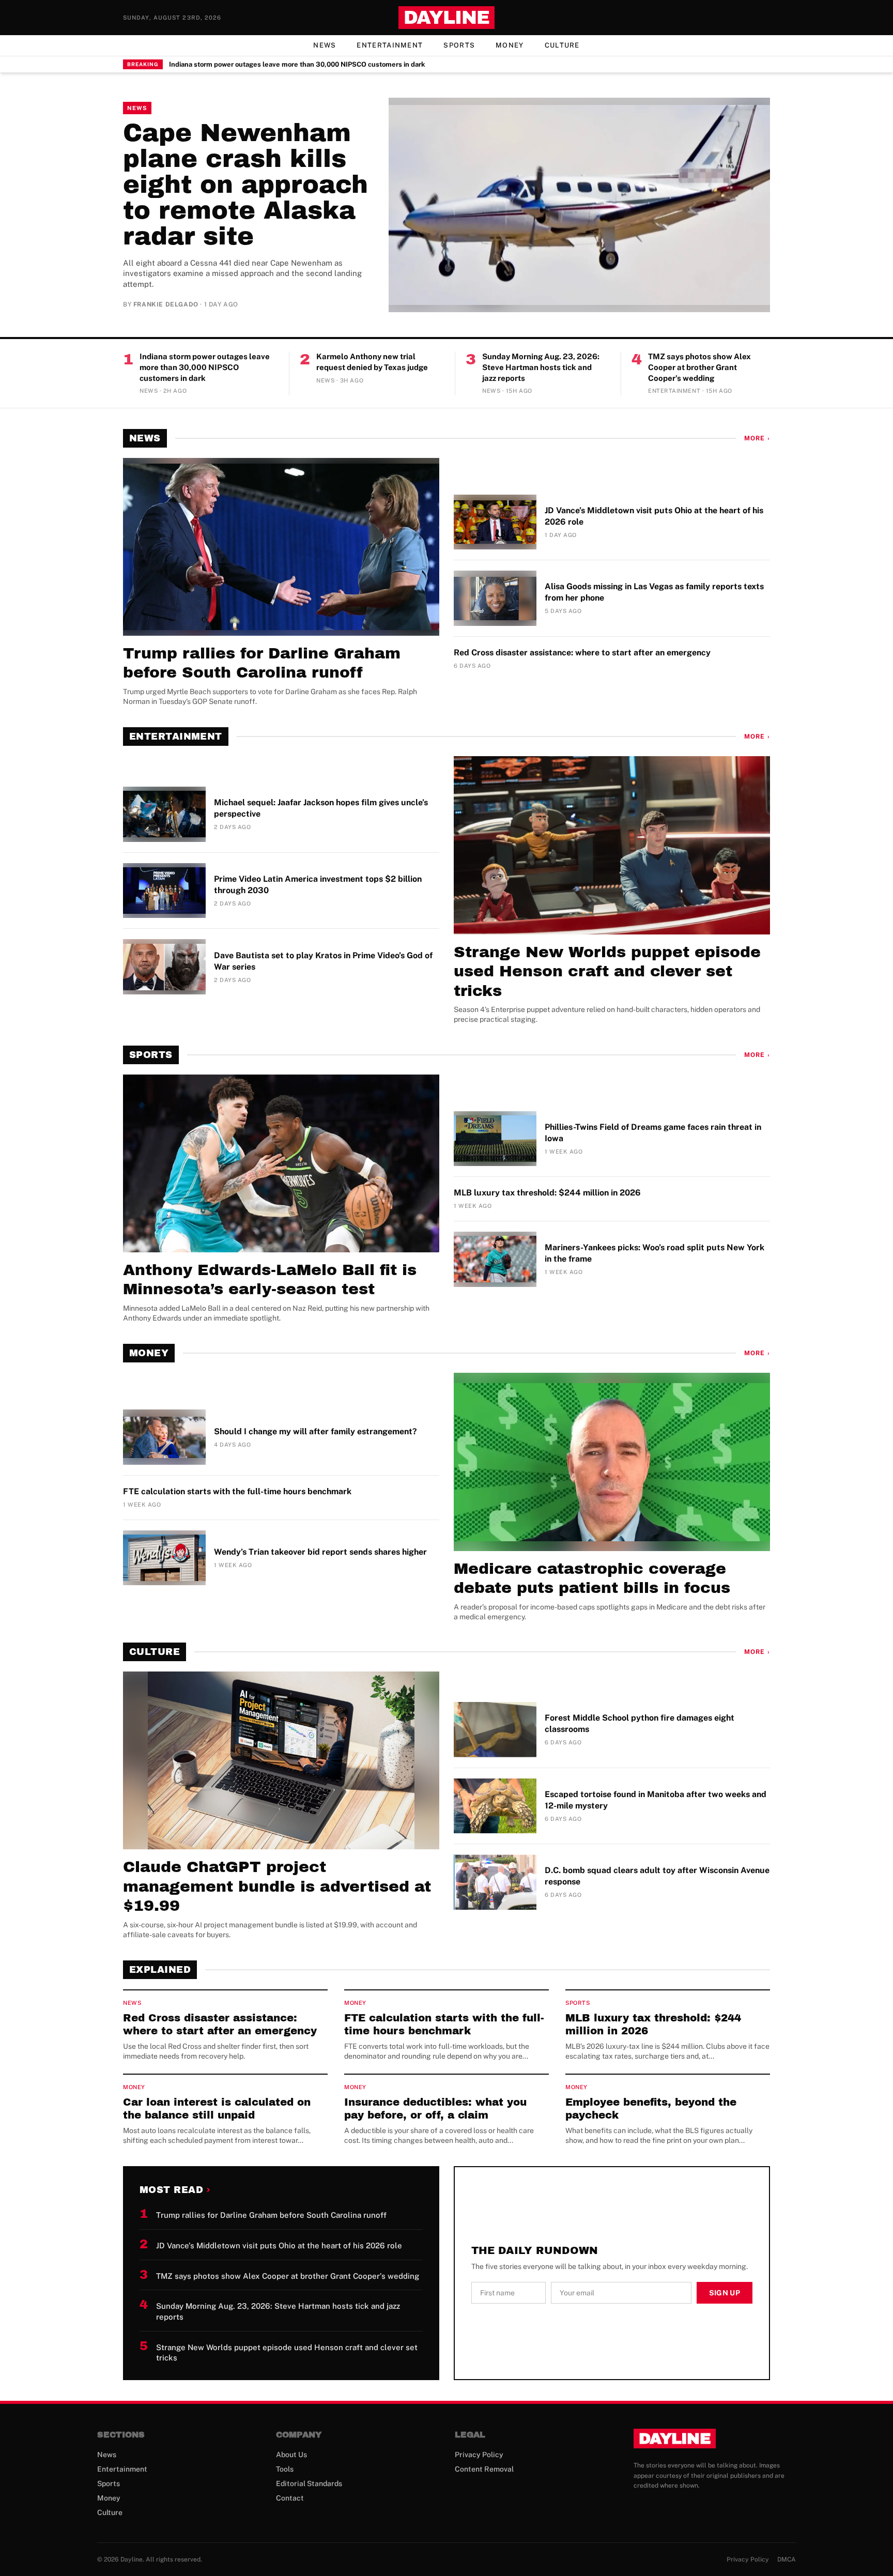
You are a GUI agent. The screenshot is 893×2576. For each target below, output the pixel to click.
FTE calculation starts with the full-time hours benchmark (237, 1491)
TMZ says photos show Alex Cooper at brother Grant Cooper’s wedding (699, 367)
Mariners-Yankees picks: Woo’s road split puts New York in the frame (655, 1253)
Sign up (725, 2293)
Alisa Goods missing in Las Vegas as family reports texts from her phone (654, 592)
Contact (290, 2498)
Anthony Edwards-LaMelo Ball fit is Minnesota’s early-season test (270, 1280)
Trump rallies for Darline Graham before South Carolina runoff (262, 663)
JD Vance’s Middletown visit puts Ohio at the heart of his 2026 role (654, 516)
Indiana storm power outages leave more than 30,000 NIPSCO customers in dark (297, 64)
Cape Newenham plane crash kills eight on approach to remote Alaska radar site (245, 185)
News (325, 45)
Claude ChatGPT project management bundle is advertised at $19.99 (277, 1886)
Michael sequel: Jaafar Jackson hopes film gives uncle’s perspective (321, 808)
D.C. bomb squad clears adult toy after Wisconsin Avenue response (657, 1876)
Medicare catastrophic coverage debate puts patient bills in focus (592, 1578)
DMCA (787, 2559)
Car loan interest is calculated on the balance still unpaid (217, 2109)
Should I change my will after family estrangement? (315, 1431)
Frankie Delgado (166, 304)
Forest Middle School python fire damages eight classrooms (640, 1723)
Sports (459, 45)
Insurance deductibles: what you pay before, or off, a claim (435, 2109)
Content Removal (484, 2469)
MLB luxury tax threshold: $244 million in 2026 (547, 1193)
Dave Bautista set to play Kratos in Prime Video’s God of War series (323, 961)
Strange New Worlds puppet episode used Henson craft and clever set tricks (607, 971)
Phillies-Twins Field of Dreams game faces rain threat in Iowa (653, 1133)
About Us (291, 2455)
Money (510, 45)
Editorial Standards (309, 2483)
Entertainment (390, 45)
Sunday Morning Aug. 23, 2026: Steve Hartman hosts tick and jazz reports (541, 367)
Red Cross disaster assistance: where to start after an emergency (582, 653)
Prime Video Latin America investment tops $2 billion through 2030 (318, 885)
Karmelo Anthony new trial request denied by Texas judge (372, 362)
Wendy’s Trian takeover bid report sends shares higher (320, 1552)
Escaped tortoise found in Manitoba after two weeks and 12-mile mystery (656, 1800)
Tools (285, 2469)
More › (757, 438)
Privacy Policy (479, 2455)
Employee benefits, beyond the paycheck (651, 2109)
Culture (562, 45)
